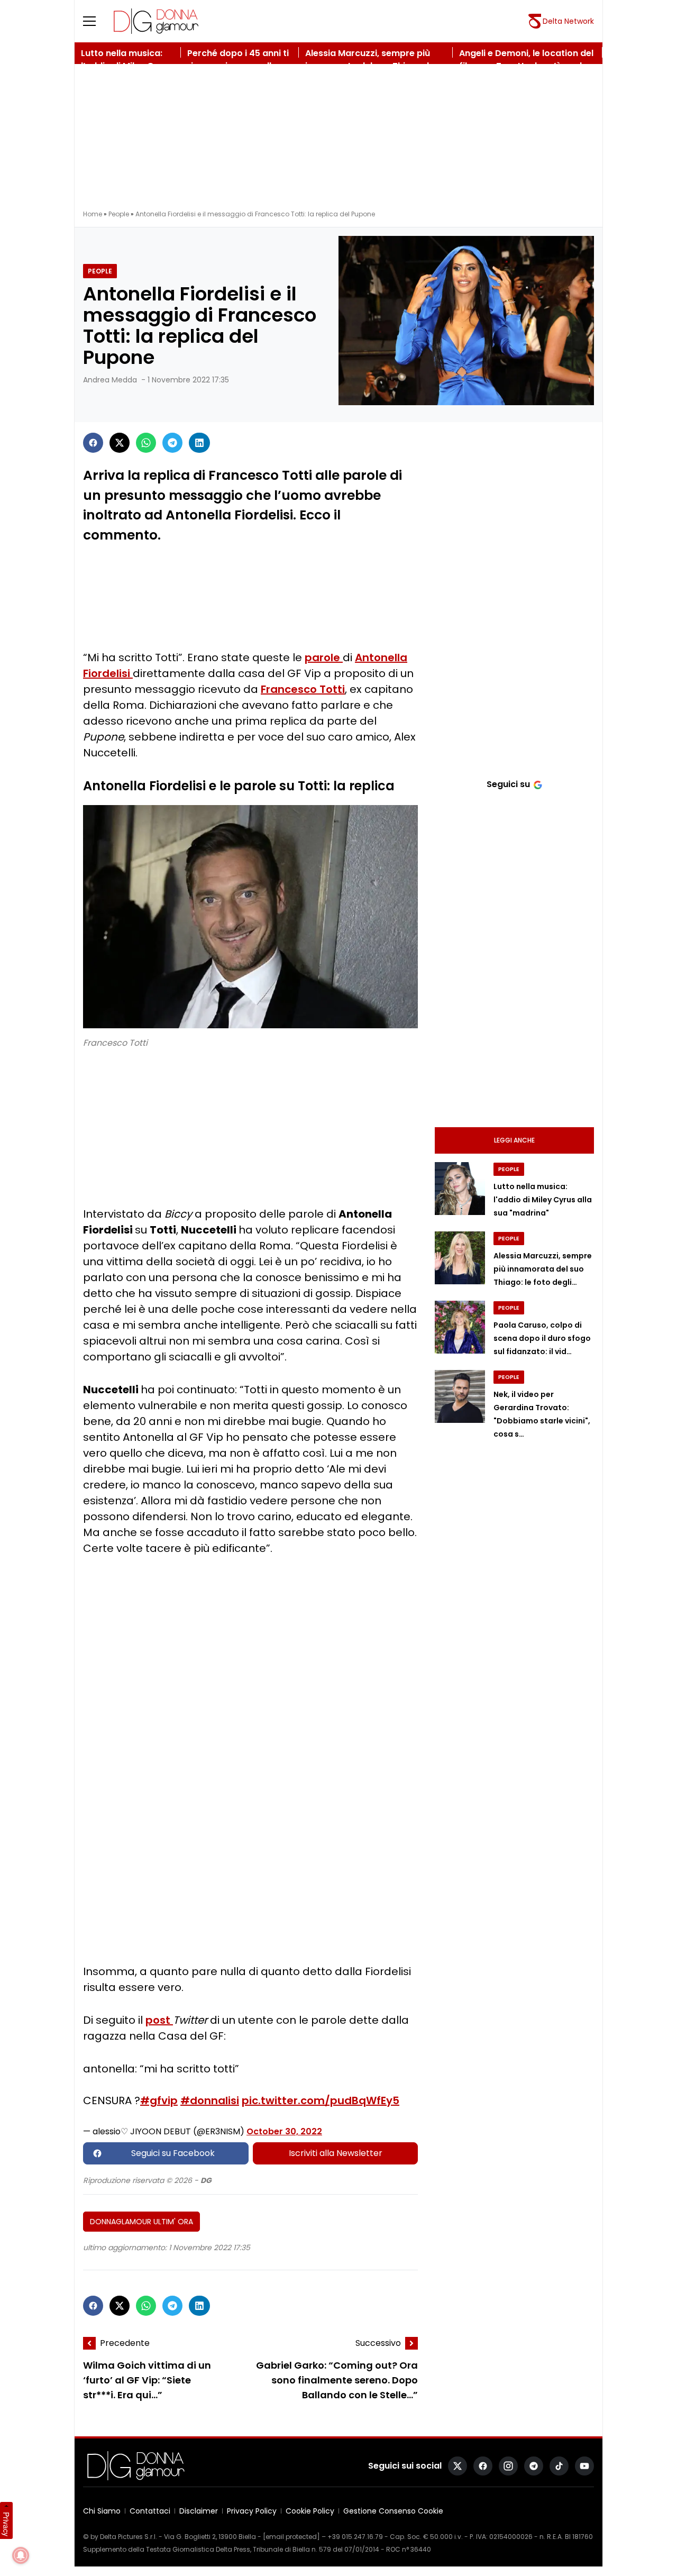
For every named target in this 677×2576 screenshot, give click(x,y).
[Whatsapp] (146, 443)
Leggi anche (514, 1140)
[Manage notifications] (21, 2555)
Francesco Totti (303, 689)
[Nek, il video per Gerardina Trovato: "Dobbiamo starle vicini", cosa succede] (460, 1396)
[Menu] (96, 21)
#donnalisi (210, 2100)
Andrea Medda (110, 380)
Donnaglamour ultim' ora (141, 2222)
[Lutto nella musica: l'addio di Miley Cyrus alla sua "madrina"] (460, 1189)
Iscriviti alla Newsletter (336, 2153)
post (159, 2020)
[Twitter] (120, 443)
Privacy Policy (252, 2511)
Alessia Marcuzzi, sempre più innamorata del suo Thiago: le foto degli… (543, 1269)
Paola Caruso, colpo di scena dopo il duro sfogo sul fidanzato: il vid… (542, 1338)
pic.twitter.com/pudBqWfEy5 (321, 2100)
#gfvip (159, 2100)
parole (324, 657)
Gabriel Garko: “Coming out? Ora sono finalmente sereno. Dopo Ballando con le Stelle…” (337, 2380)
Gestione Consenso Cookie (393, 2511)
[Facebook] (93, 443)
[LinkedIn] (199, 443)
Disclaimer (199, 2511)
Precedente (125, 2343)
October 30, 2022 (284, 2131)
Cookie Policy (310, 2511)
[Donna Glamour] (156, 21)
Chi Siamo (102, 2511)
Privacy (6, 2524)
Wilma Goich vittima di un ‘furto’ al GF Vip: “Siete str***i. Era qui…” (147, 2380)
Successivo (378, 2343)
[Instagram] (508, 2466)
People (119, 214)
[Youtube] (584, 2466)
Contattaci (150, 2511)
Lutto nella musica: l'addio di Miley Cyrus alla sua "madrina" (543, 1200)
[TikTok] (559, 2466)
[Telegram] (172, 443)
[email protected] (291, 2537)
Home (93, 214)
